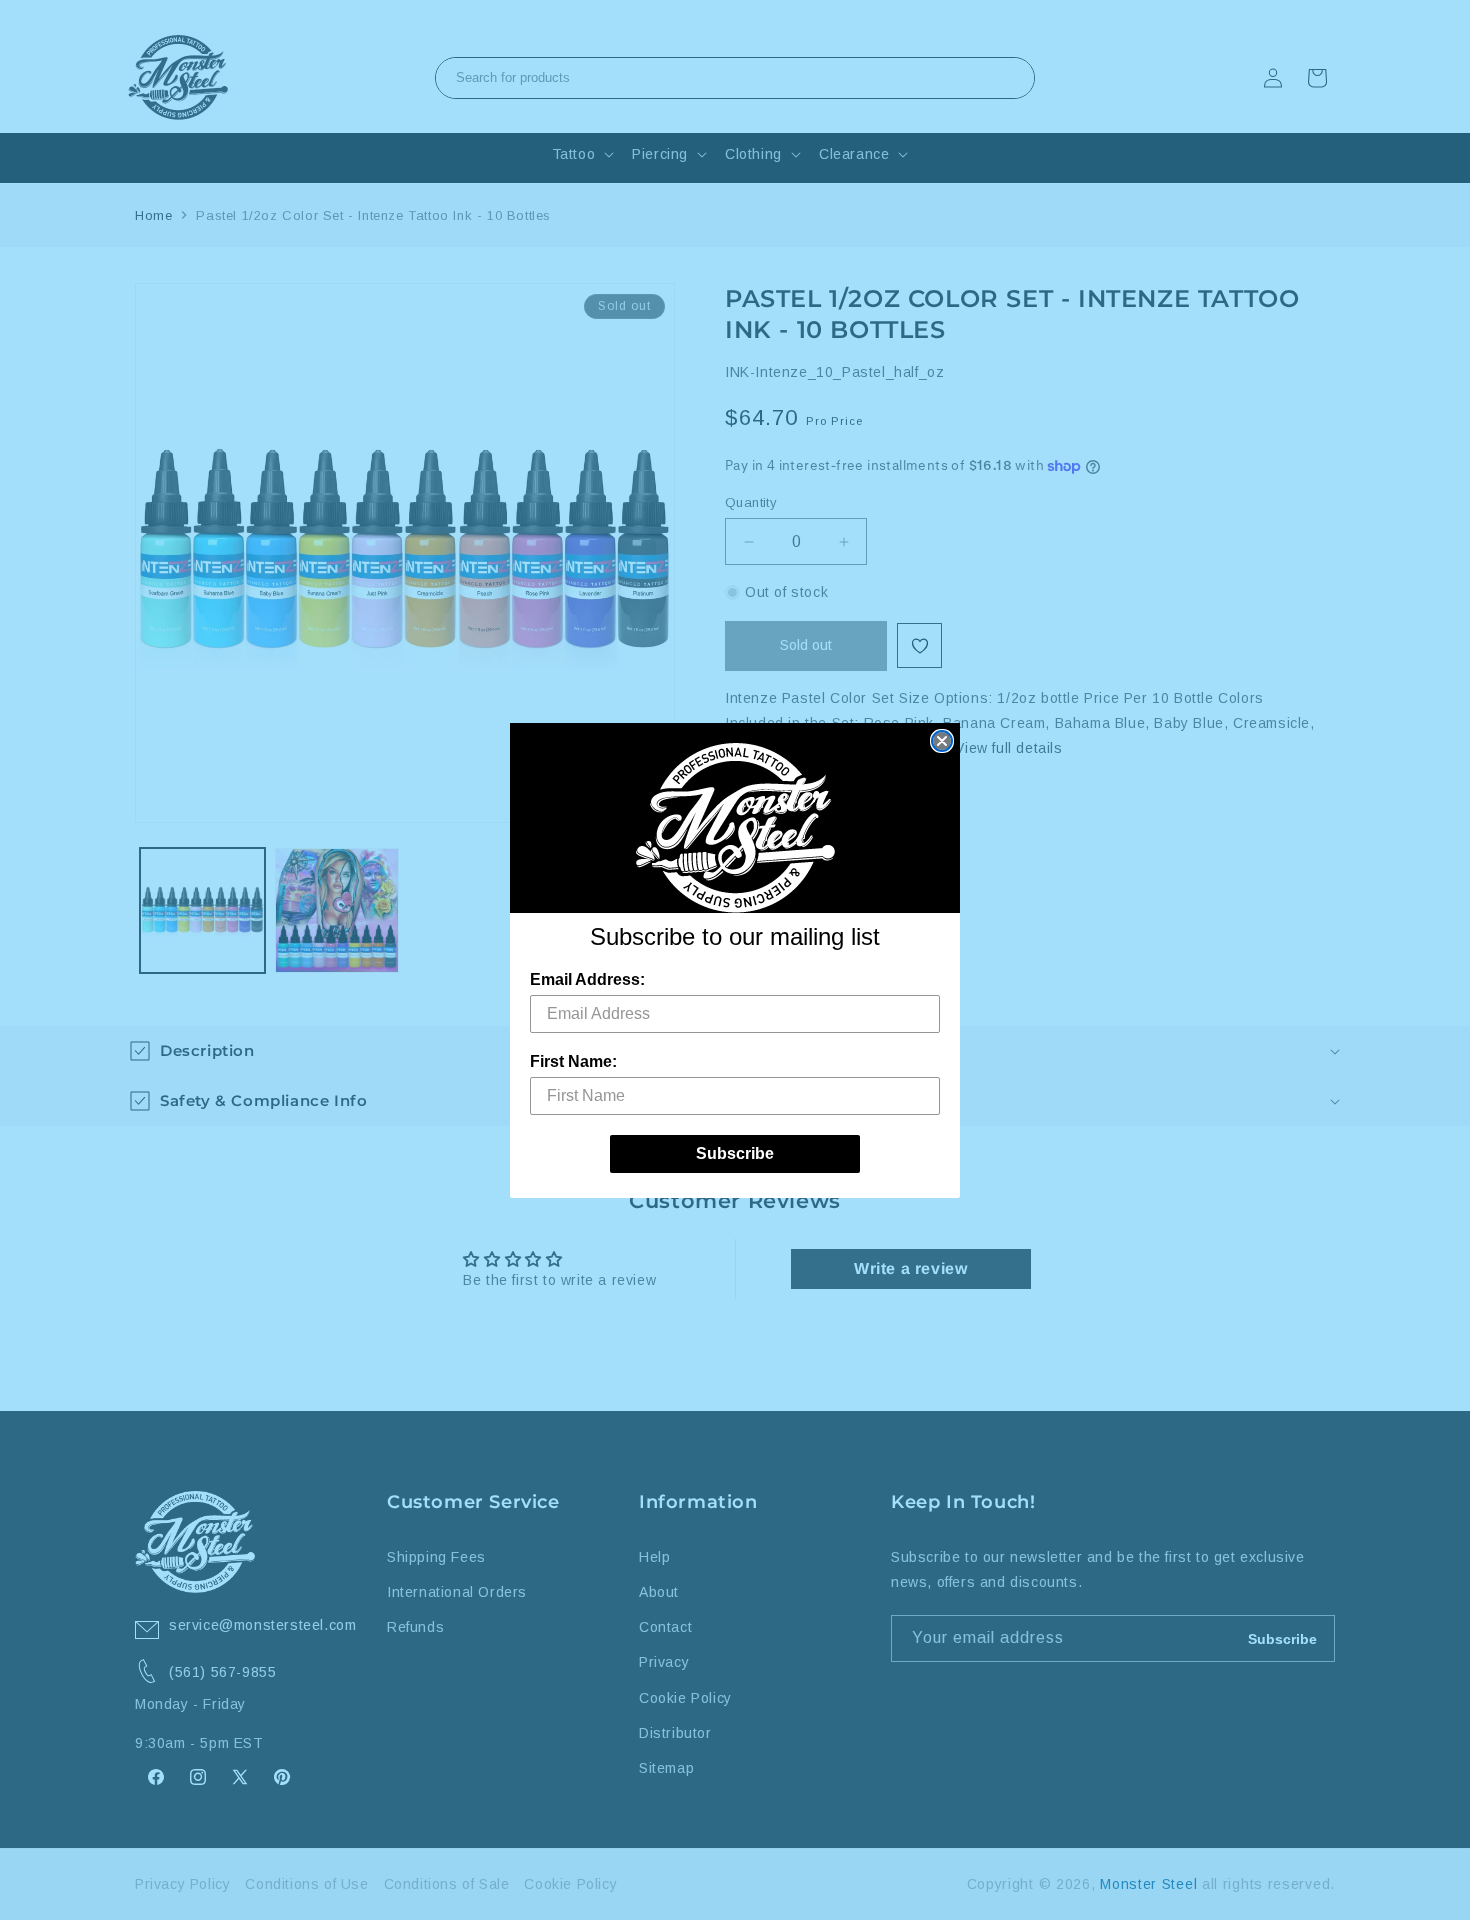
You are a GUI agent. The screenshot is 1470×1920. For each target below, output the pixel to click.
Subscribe (735, 1153)
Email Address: (587, 979)
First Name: (573, 1061)
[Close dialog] (942, 741)
